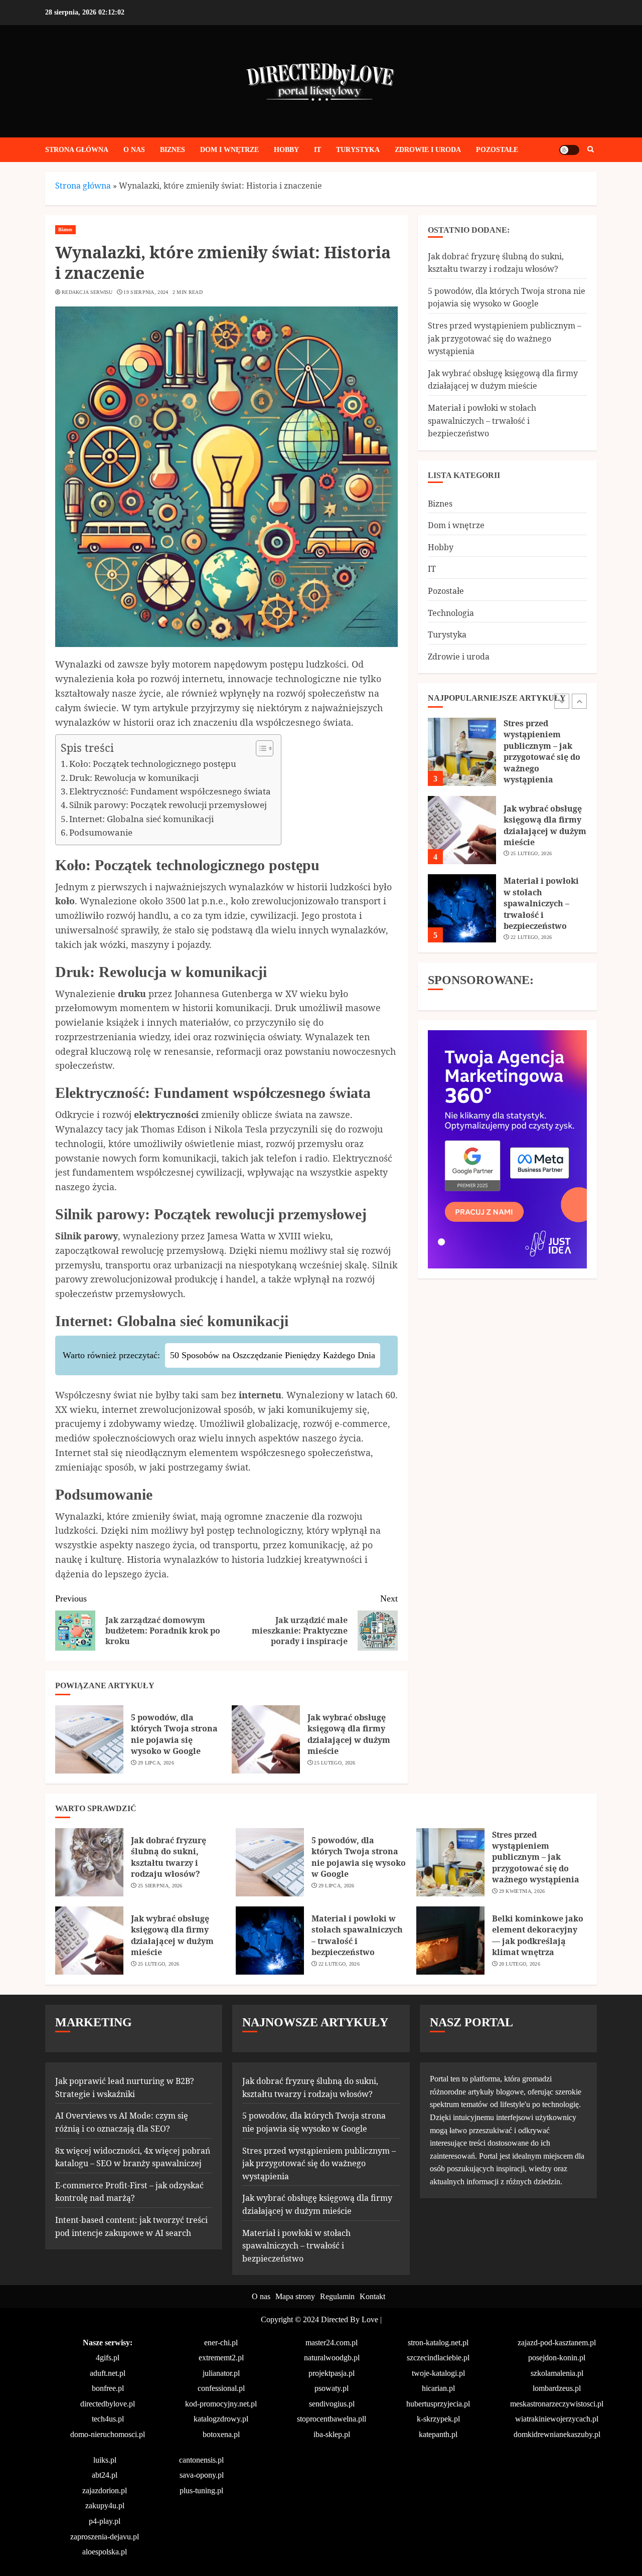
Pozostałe (497, 150)
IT (317, 150)
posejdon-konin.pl (557, 2358)
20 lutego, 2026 (520, 1964)
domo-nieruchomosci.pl (108, 2434)
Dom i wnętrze (229, 150)
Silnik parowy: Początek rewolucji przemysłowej (168, 805)
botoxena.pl (221, 2434)
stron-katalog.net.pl (438, 2343)
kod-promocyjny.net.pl (221, 2404)
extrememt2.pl (221, 2358)
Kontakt (372, 2296)
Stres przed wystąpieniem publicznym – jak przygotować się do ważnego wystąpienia (505, 338)
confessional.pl (221, 2388)
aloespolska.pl (105, 2552)
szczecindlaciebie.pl (438, 2358)
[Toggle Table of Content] (260, 748)
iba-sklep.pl (332, 2434)
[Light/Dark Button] (569, 150)
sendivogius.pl (332, 2404)
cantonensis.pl (201, 2460)
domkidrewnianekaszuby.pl (557, 2434)
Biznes (173, 150)
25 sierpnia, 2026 (160, 1886)
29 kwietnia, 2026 (522, 1891)
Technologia (451, 612)
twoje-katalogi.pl (438, 2373)
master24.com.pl (332, 2343)
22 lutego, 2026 (531, 870)
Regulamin (337, 2296)
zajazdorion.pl (105, 2490)
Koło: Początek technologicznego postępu (153, 764)
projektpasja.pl (332, 2373)
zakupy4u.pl (105, 2506)
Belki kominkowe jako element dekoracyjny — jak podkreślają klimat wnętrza (538, 1935)
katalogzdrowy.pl (221, 2419)
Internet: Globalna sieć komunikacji (141, 819)
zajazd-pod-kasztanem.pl (557, 2343)
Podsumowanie (101, 832)
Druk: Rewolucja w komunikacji (134, 778)
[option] (507, 768)
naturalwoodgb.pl (332, 2358)
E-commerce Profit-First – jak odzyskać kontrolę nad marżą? (129, 2192)
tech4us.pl (108, 2419)
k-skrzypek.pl (438, 2419)
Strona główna (77, 150)
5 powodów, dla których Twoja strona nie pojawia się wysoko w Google (174, 1734)
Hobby (286, 150)
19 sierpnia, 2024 (146, 292)
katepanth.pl (438, 2434)
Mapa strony (295, 2296)
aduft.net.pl (108, 2373)
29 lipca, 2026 (156, 1763)
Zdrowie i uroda (428, 150)
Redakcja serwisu (87, 292)
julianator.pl (221, 2373)
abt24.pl (105, 2475)
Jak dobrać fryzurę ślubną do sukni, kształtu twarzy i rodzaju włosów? (541, 914)
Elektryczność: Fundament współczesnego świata (170, 791)
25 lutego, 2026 (335, 1763)
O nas (134, 150)
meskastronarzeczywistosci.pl (557, 2404)
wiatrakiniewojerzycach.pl (557, 2419)
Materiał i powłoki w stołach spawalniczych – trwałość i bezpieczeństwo (482, 421)
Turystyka (358, 150)
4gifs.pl (108, 2358)
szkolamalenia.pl (557, 2373)
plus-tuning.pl (201, 2490)
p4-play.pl (105, 2521)
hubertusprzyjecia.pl (438, 2404)
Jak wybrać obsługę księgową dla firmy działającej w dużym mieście (349, 1734)
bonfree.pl (108, 2388)
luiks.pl (105, 2460)
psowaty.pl (332, 2388)
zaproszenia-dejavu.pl (105, 2537)
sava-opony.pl (202, 2475)
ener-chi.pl (221, 2343)
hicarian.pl (438, 2388)
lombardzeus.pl (557, 2388)
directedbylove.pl (108, 2404)
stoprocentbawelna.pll (332, 2419)
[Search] (591, 150)
